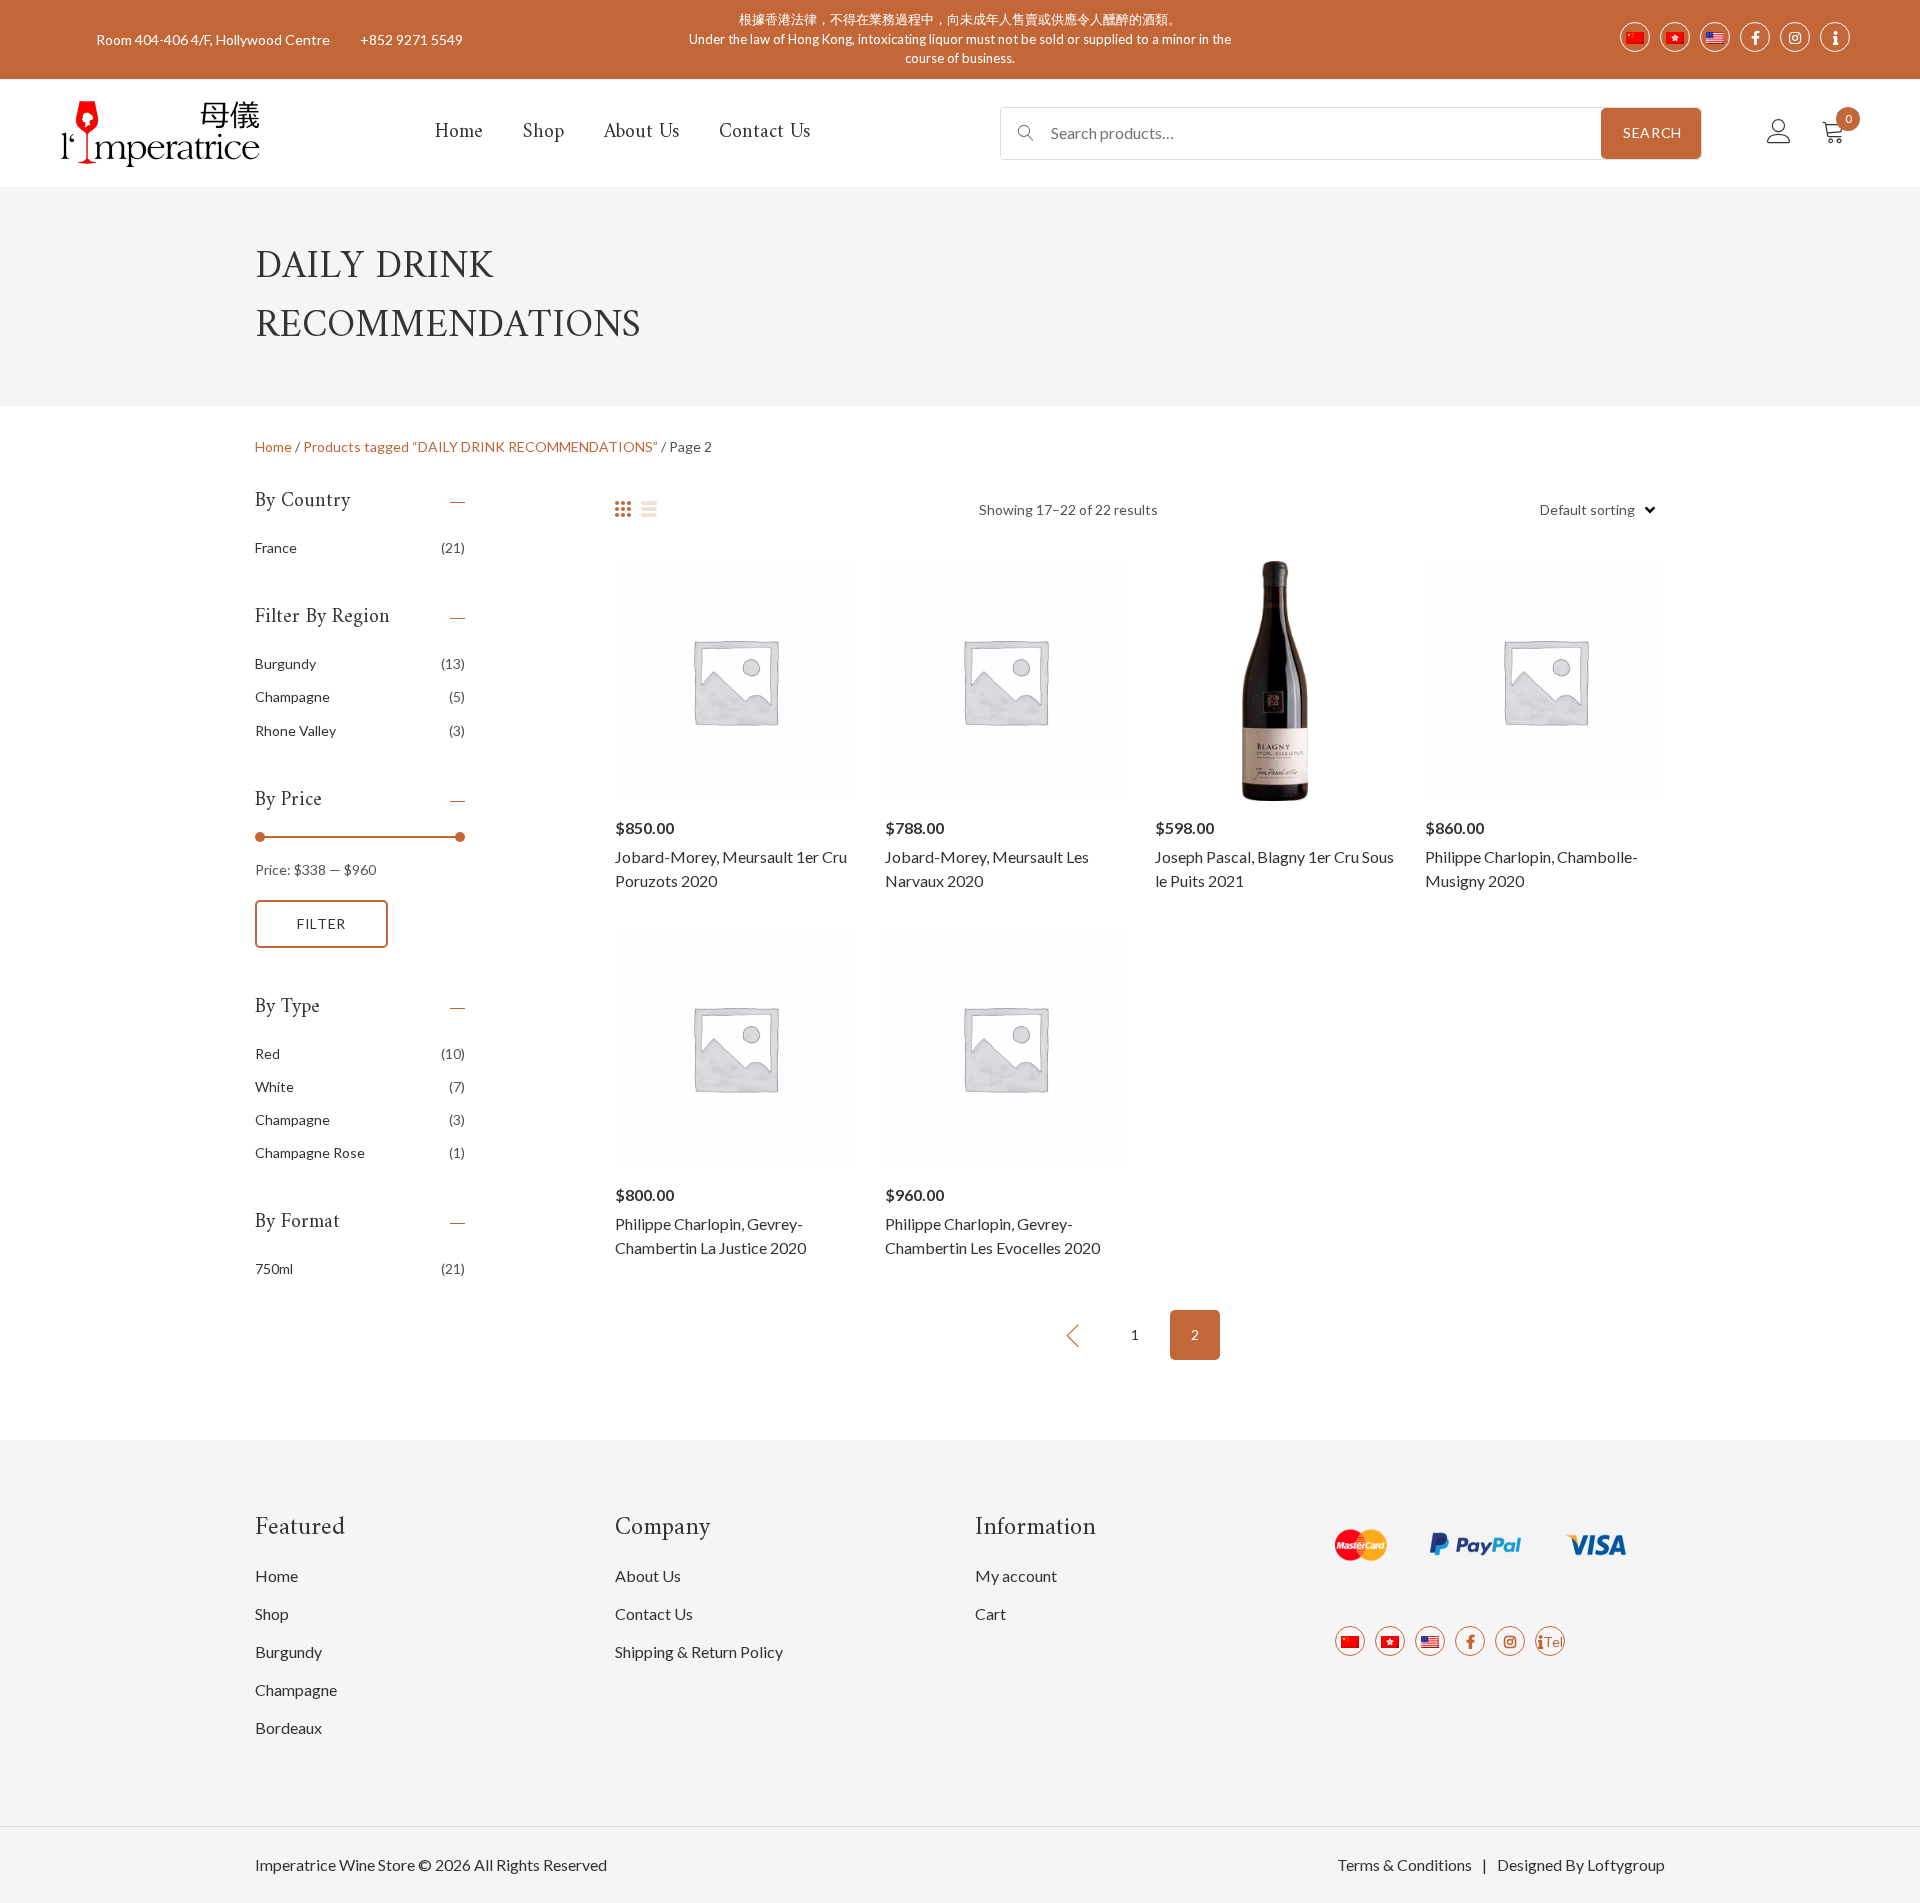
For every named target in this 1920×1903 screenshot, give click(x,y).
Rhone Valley (295, 730)
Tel (1553, 1641)
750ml (274, 1268)
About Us (641, 132)
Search (1652, 132)
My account (1016, 1575)
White (274, 1086)
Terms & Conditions (1404, 1864)
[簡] (1350, 1641)
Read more (734, 680)
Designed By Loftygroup (1581, 1864)
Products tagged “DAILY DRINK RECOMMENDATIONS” (480, 446)
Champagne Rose (310, 1152)
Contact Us (764, 132)
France (276, 547)
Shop (543, 132)
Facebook (1470, 1641)
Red (267, 1053)
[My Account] (1779, 132)
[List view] (649, 509)
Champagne (292, 696)
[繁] (1390, 1641)
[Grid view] (623, 509)
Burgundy (285, 663)
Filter (321, 923)
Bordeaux (288, 1727)
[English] (1430, 1641)
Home (459, 132)
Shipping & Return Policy (699, 1651)
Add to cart (1275, 680)
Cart (990, 1613)
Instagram (1510, 1641)
